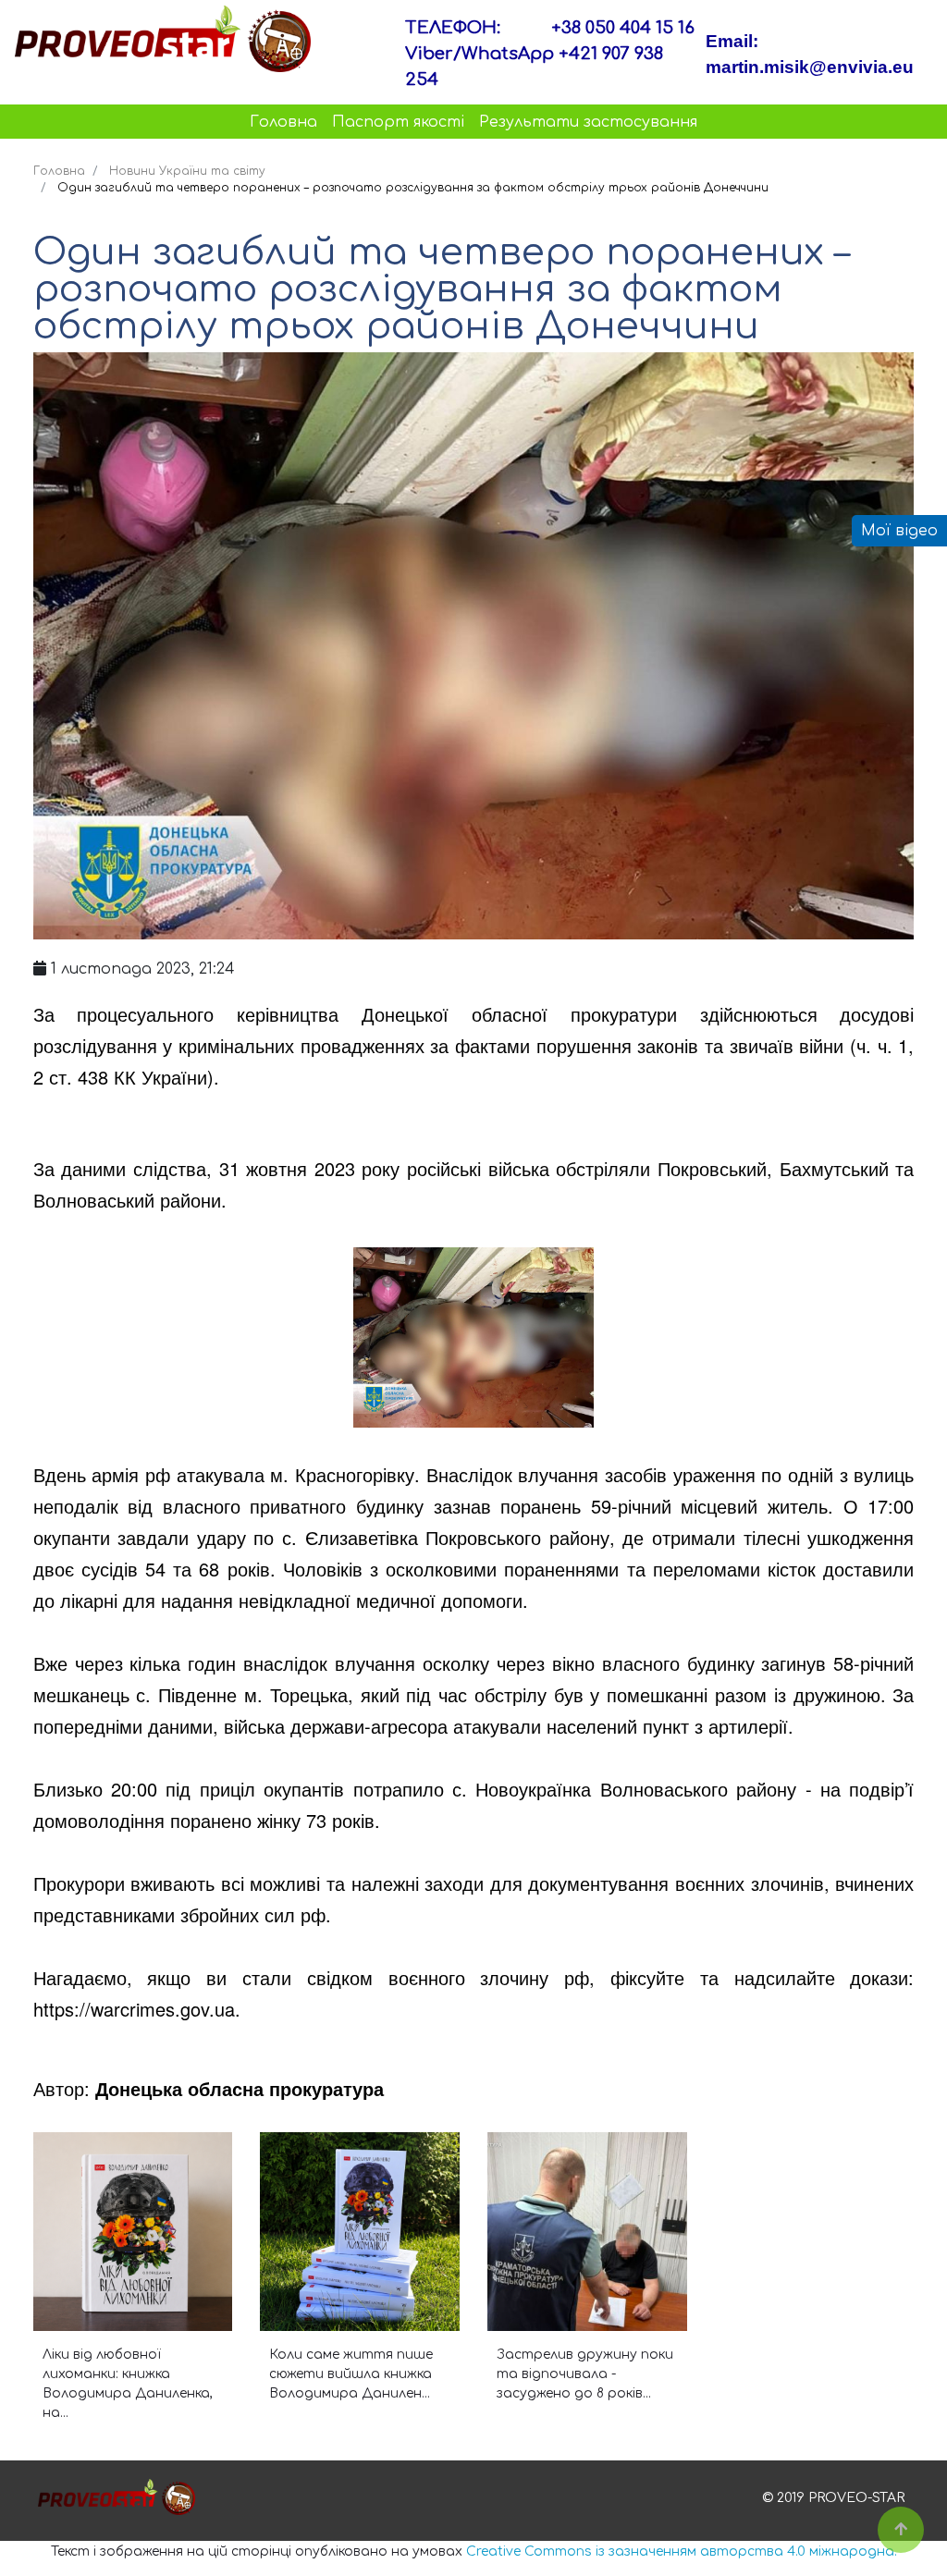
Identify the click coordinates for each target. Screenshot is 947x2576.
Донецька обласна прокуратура (240, 2088)
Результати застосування (588, 122)
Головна (283, 122)
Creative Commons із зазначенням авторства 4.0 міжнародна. (682, 2551)
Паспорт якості (398, 122)
